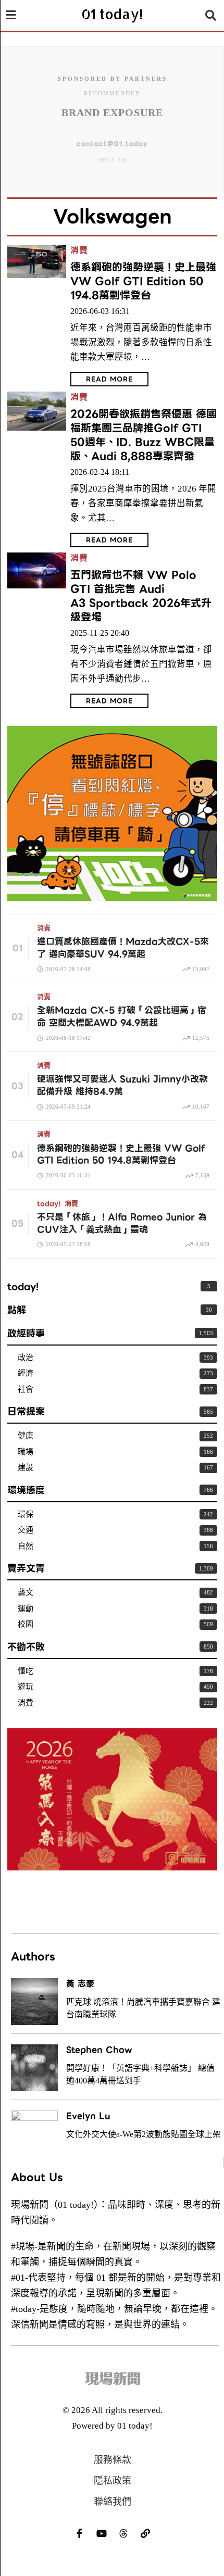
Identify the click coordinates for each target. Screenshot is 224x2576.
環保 (26, 1514)
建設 (26, 1467)
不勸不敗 (26, 1647)
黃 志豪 (80, 1984)
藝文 (26, 1592)
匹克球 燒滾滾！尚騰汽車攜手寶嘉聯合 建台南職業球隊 (143, 2008)
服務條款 (113, 2460)
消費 (79, 251)
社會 (26, 1389)
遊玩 (26, 1687)
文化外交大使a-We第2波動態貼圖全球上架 (144, 2134)
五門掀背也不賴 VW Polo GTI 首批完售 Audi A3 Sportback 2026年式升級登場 (141, 596)
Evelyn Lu (88, 2116)
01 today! (135, 2426)
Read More (109, 379)
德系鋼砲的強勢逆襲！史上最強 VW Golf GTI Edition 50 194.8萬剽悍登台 (143, 281)
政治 (26, 1358)
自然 (26, 1546)
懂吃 (26, 1671)
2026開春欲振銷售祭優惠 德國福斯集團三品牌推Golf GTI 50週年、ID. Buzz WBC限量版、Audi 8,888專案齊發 (144, 435)
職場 (26, 1452)
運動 (26, 1609)
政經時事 (26, 1333)
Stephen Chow (99, 2050)
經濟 (26, 1373)
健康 (26, 1436)
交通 (26, 1530)
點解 (17, 1310)
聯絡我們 (113, 2502)
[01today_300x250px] (112, 812)
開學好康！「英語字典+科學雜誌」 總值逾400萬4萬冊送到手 (140, 2074)
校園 (26, 1624)
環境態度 (26, 1490)
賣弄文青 (26, 1568)
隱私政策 (113, 2481)
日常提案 (26, 1411)
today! (49, 1204)
